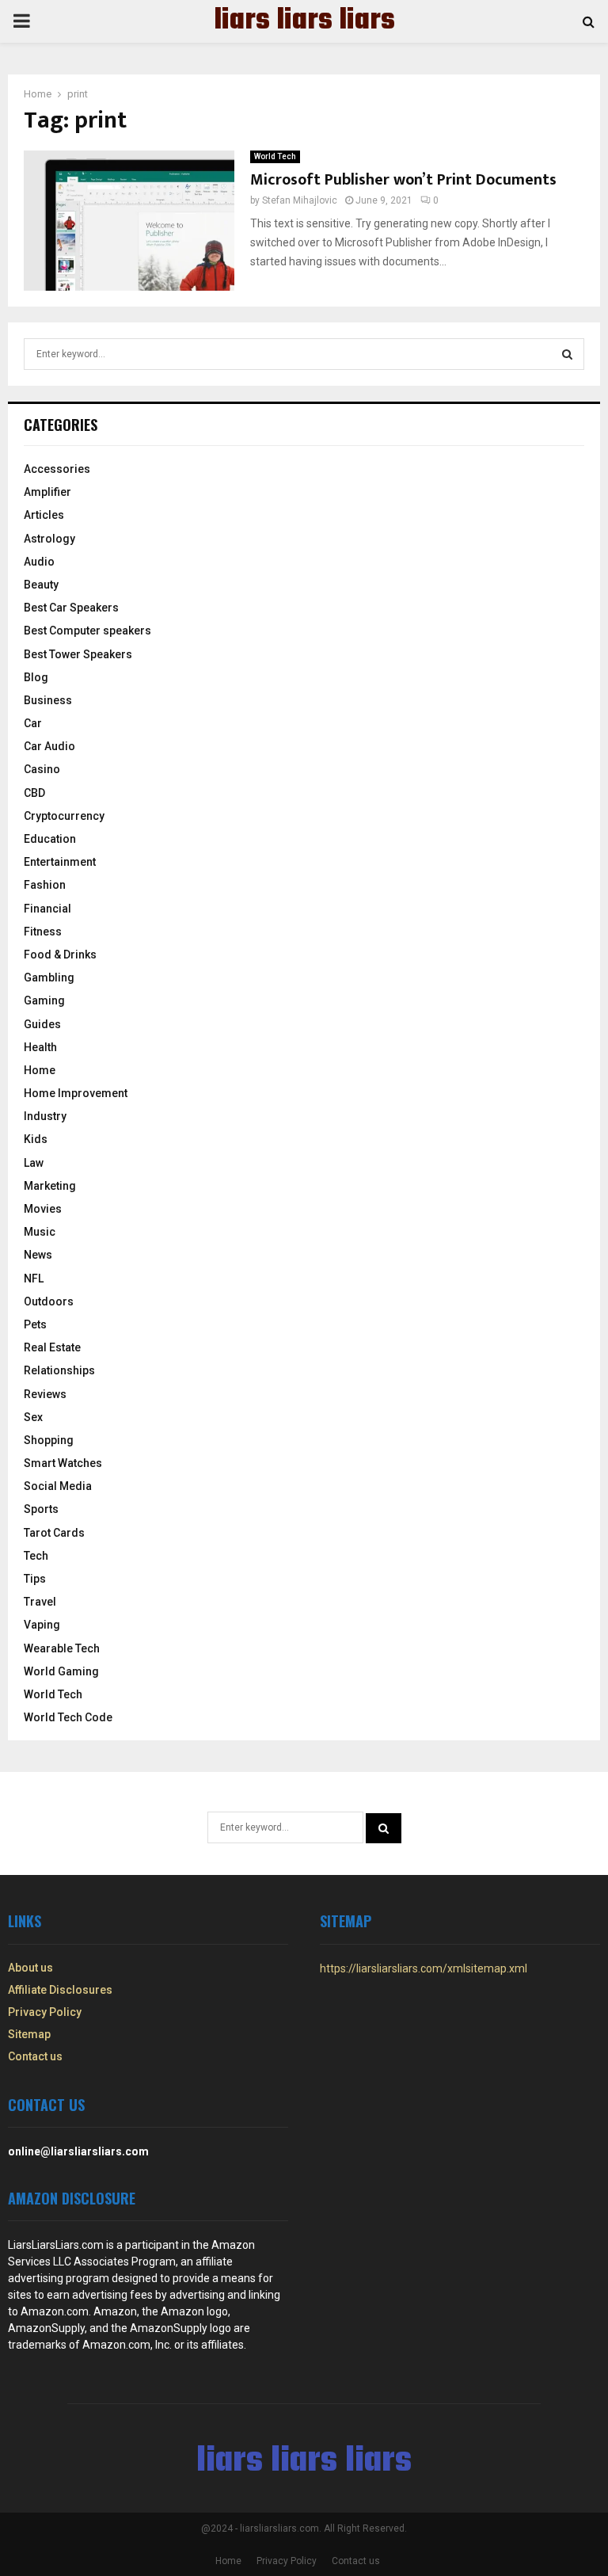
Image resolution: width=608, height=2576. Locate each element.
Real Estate (52, 1347)
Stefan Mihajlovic (300, 200)
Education (50, 839)
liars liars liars (304, 21)
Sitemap (29, 2034)
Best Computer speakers (87, 631)
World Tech (275, 156)
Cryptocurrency (64, 816)
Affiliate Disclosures (60, 1990)
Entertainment (60, 862)
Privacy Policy (45, 2012)
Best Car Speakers (71, 608)
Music (40, 1232)
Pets (35, 1324)
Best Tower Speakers (78, 654)
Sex (33, 1417)
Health (40, 1047)
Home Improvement (76, 1093)
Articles (44, 515)
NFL (34, 1278)
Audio (39, 562)
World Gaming (61, 1671)
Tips (35, 1579)
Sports (41, 1509)
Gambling (49, 977)
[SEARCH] (567, 354)
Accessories (57, 469)
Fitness (43, 932)
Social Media (58, 1486)
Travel (40, 1602)
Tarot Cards (54, 1533)
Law (34, 1163)
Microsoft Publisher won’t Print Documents (403, 180)
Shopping (49, 1440)
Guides (42, 1024)
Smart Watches (63, 1463)
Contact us (35, 2056)
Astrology (49, 539)
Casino (42, 769)
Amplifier (47, 492)
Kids (36, 1139)
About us (30, 1968)
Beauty (41, 585)
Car (33, 723)
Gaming (44, 1000)
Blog (36, 677)
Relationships (59, 1370)
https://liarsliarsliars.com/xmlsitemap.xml (424, 1968)
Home (40, 1070)
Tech (36, 1556)
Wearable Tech (62, 1648)
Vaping (42, 1625)
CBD (34, 793)
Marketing (50, 1186)
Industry (45, 1116)
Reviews (45, 1394)
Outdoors (49, 1301)
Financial (47, 909)
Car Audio (49, 746)
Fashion (45, 885)
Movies (43, 1209)
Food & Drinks (60, 955)
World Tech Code (68, 1717)
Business (48, 700)
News (38, 1255)
